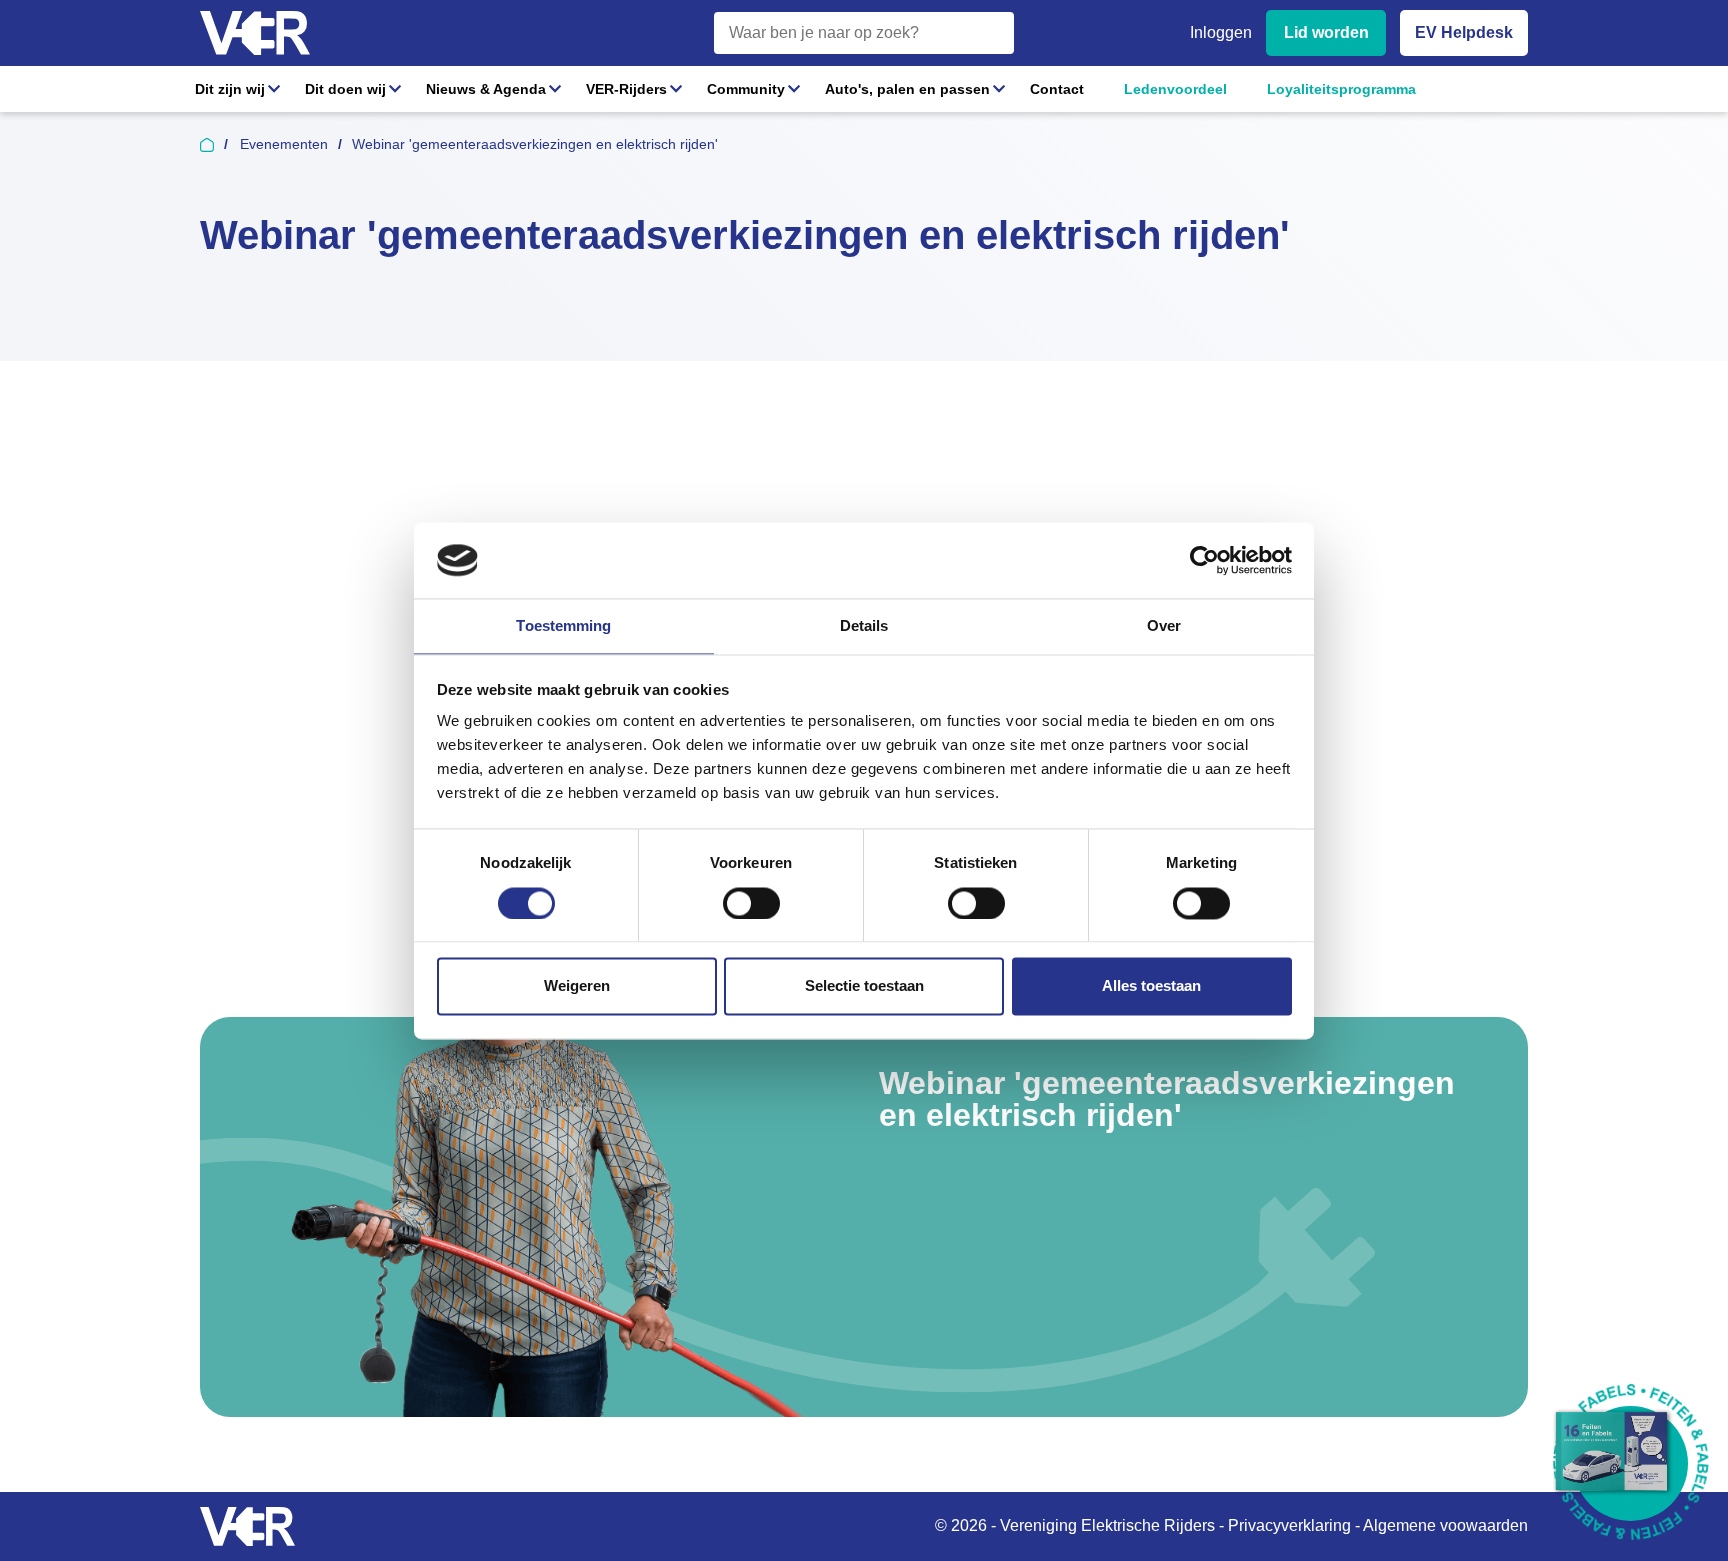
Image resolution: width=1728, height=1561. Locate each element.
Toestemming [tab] (563, 626)
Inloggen (1221, 32)
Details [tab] (864, 626)
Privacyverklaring (1289, 1525)
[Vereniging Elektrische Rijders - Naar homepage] (255, 33)
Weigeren (577, 986)
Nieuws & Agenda (486, 89)
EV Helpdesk (1464, 32)
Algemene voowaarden (1445, 1525)
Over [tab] (1164, 626)
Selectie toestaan (864, 986)
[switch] (751, 903)
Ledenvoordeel (1175, 89)
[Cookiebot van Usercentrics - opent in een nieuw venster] (1204, 560)
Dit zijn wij (230, 89)
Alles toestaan (1151, 986)
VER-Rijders (626, 89)
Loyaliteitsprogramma (1341, 89)
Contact (1057, 89)
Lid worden (1326, 32)
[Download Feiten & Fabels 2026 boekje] (1630, 1463)
